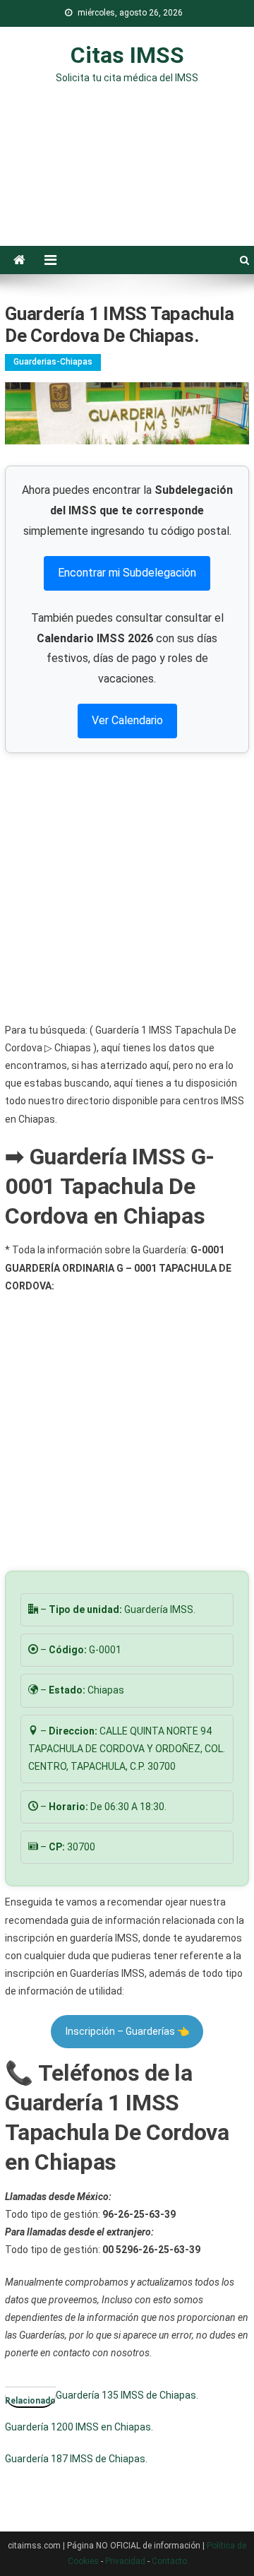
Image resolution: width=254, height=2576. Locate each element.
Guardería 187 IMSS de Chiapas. (76, 2459)
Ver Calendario (127, 720)
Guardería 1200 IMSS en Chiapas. (79, 2427)
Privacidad (125, 2561)
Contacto (169, 2561)
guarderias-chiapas (53, 362)
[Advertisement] (127, 175)
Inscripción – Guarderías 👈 (127, 2031)
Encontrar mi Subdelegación (127, 573)
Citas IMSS (127, 55)
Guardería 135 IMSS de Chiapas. (127, 2395)
